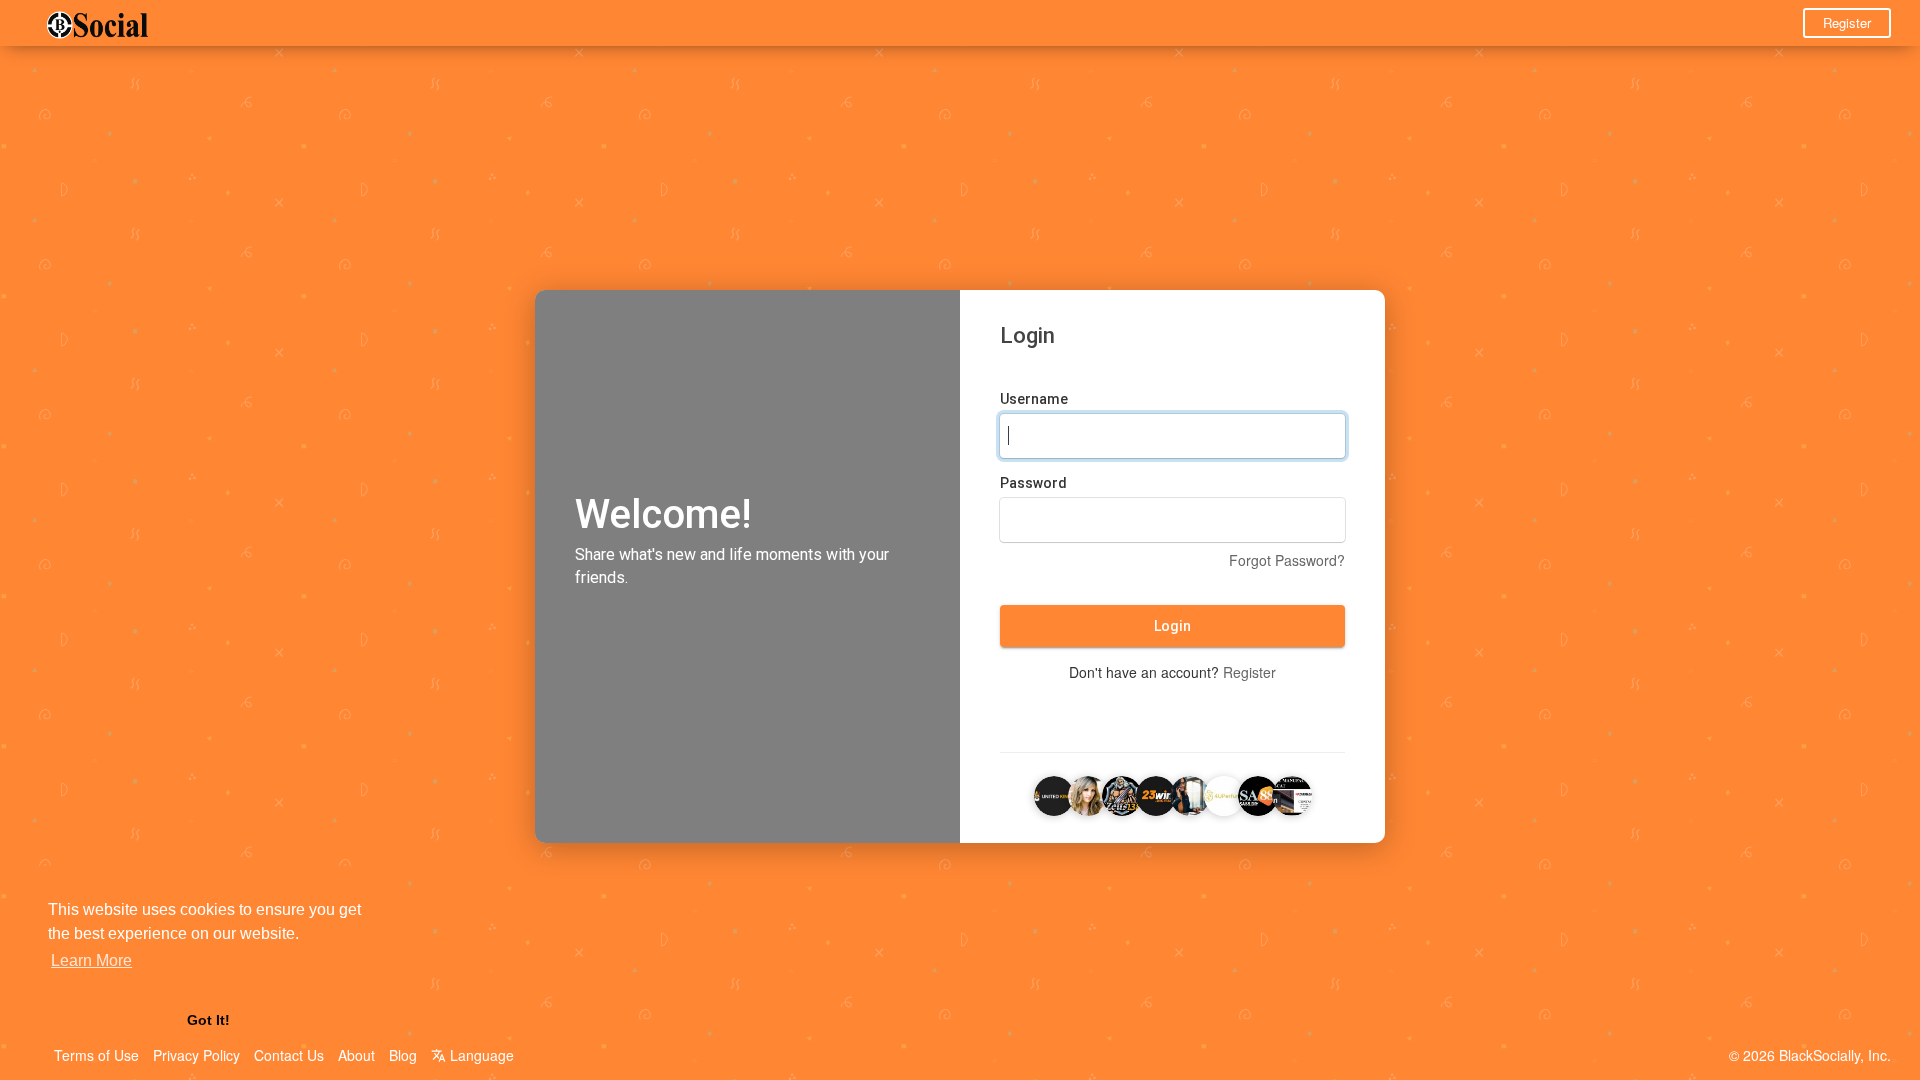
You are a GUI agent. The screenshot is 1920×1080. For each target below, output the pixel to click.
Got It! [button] (208, 1020)
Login (1172, 626)
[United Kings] (1054, 793)
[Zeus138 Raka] (1122, 793)
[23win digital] (1156, 793)
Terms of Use (96, 1055)
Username (1034, 399)
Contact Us (289, 1055)
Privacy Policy (196, 1055)
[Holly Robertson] (1190, 793)
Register (1847, 22)
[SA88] (1258, 793)
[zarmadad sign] (1292, 793)
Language (480, 1055)
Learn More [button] (91, 960)
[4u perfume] (1224, 793)
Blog (403, 1055)
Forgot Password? (1287, 560)
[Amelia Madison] (1088, 793)
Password (1033, 483)
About (356, 1055)
